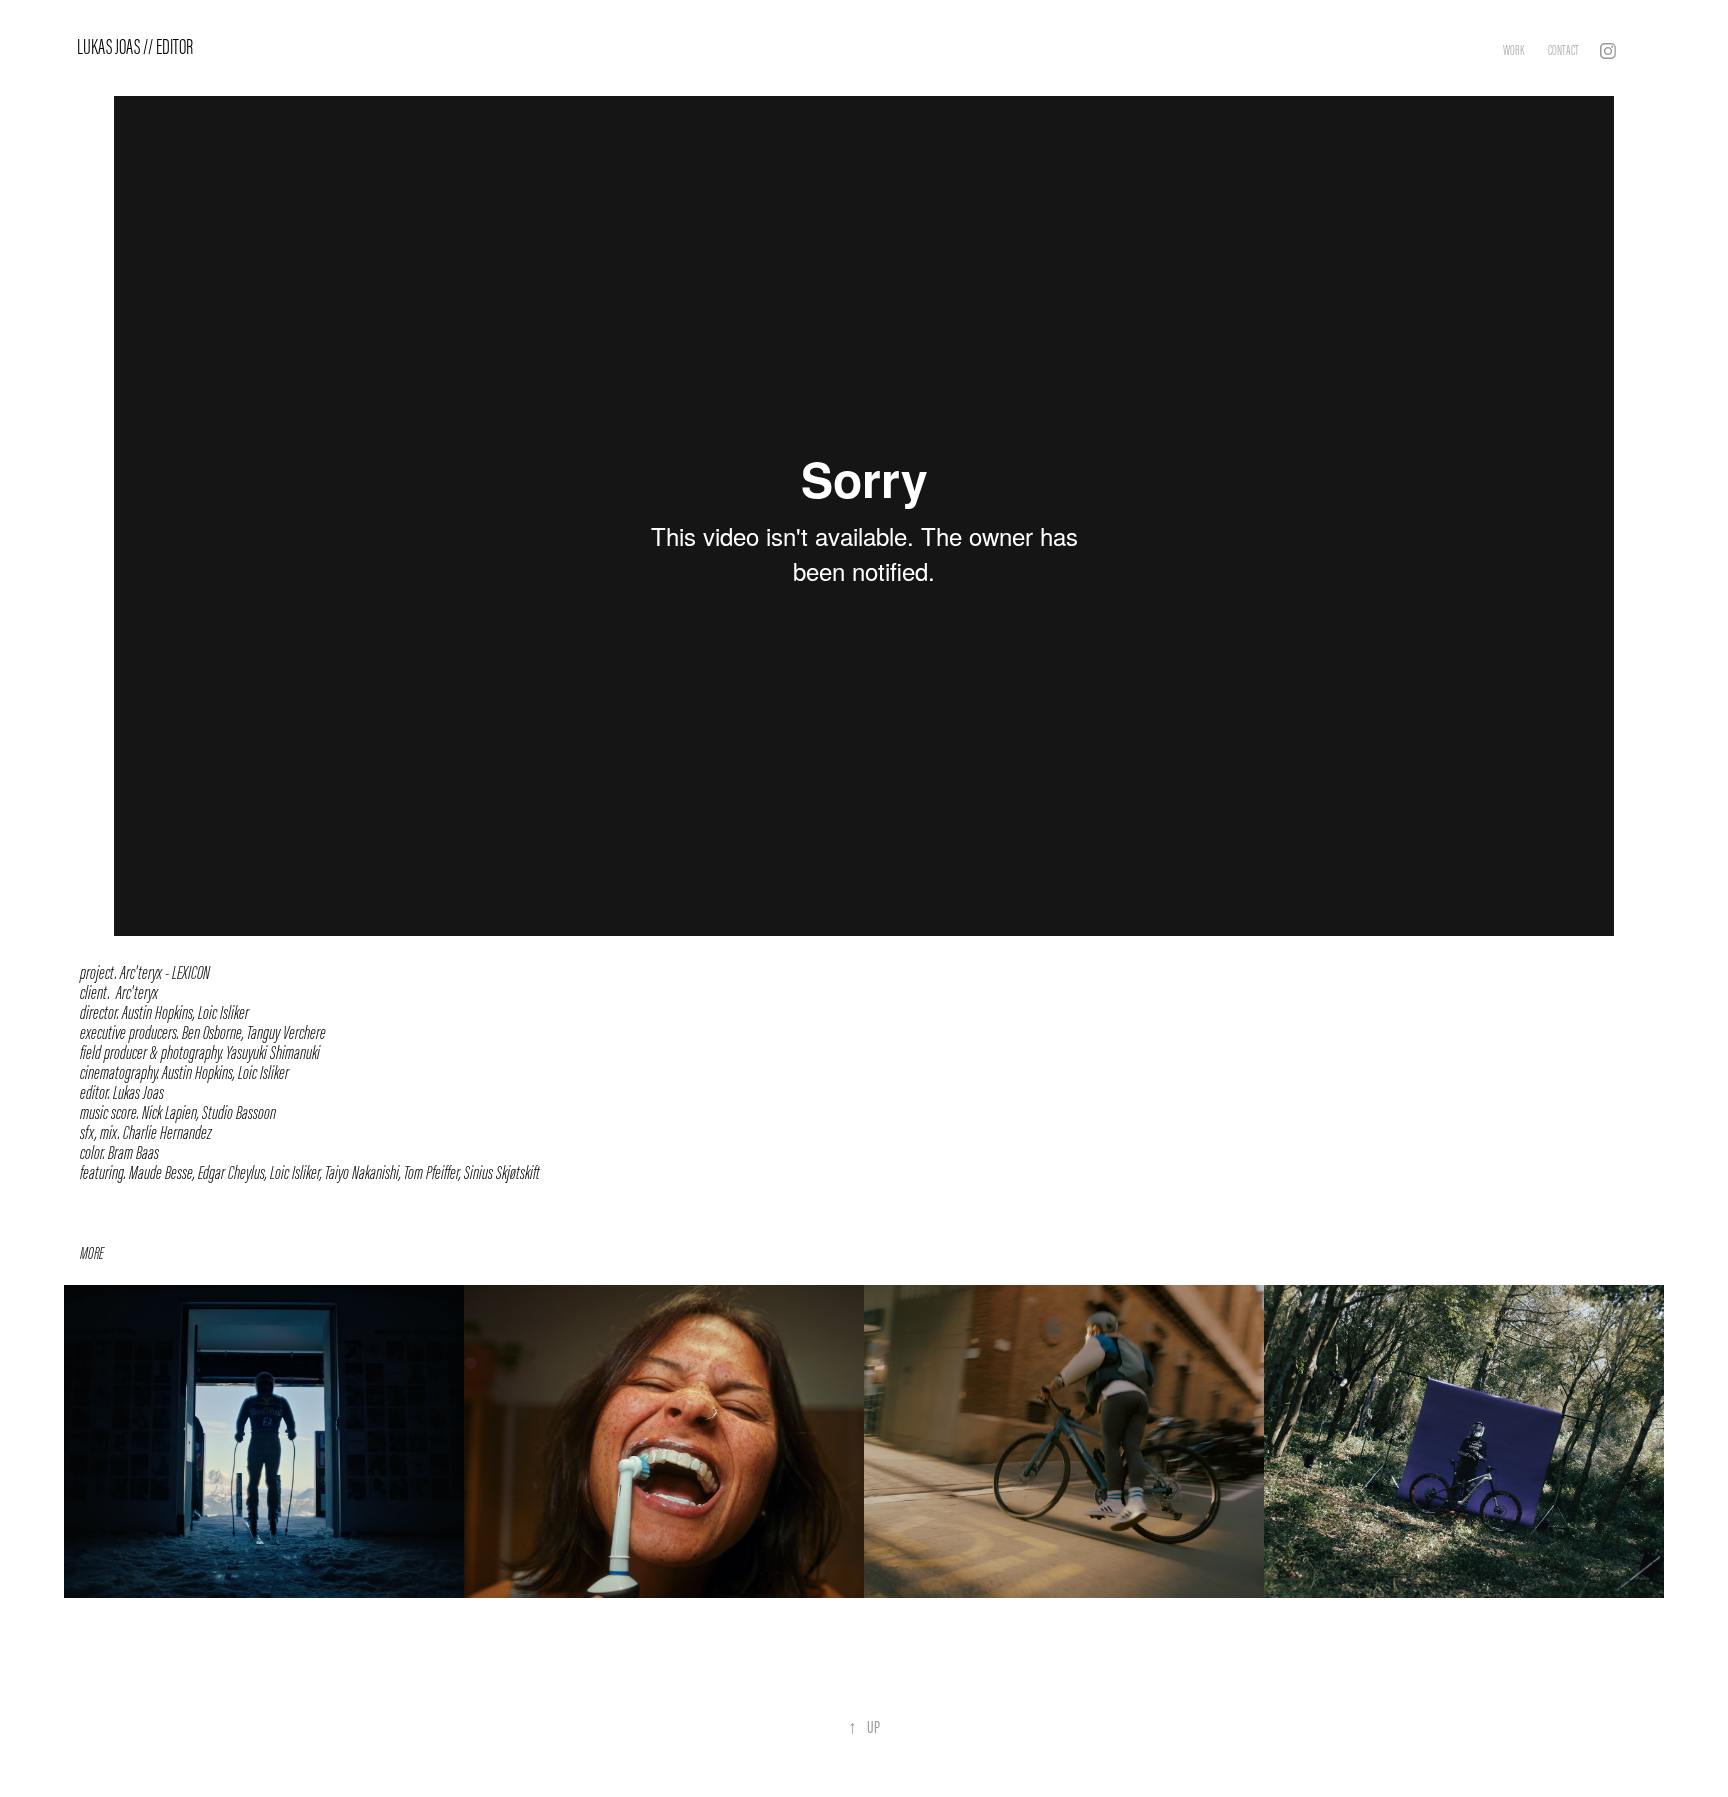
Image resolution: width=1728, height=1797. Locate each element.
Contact (1563, 50)
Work (1513, 50)
